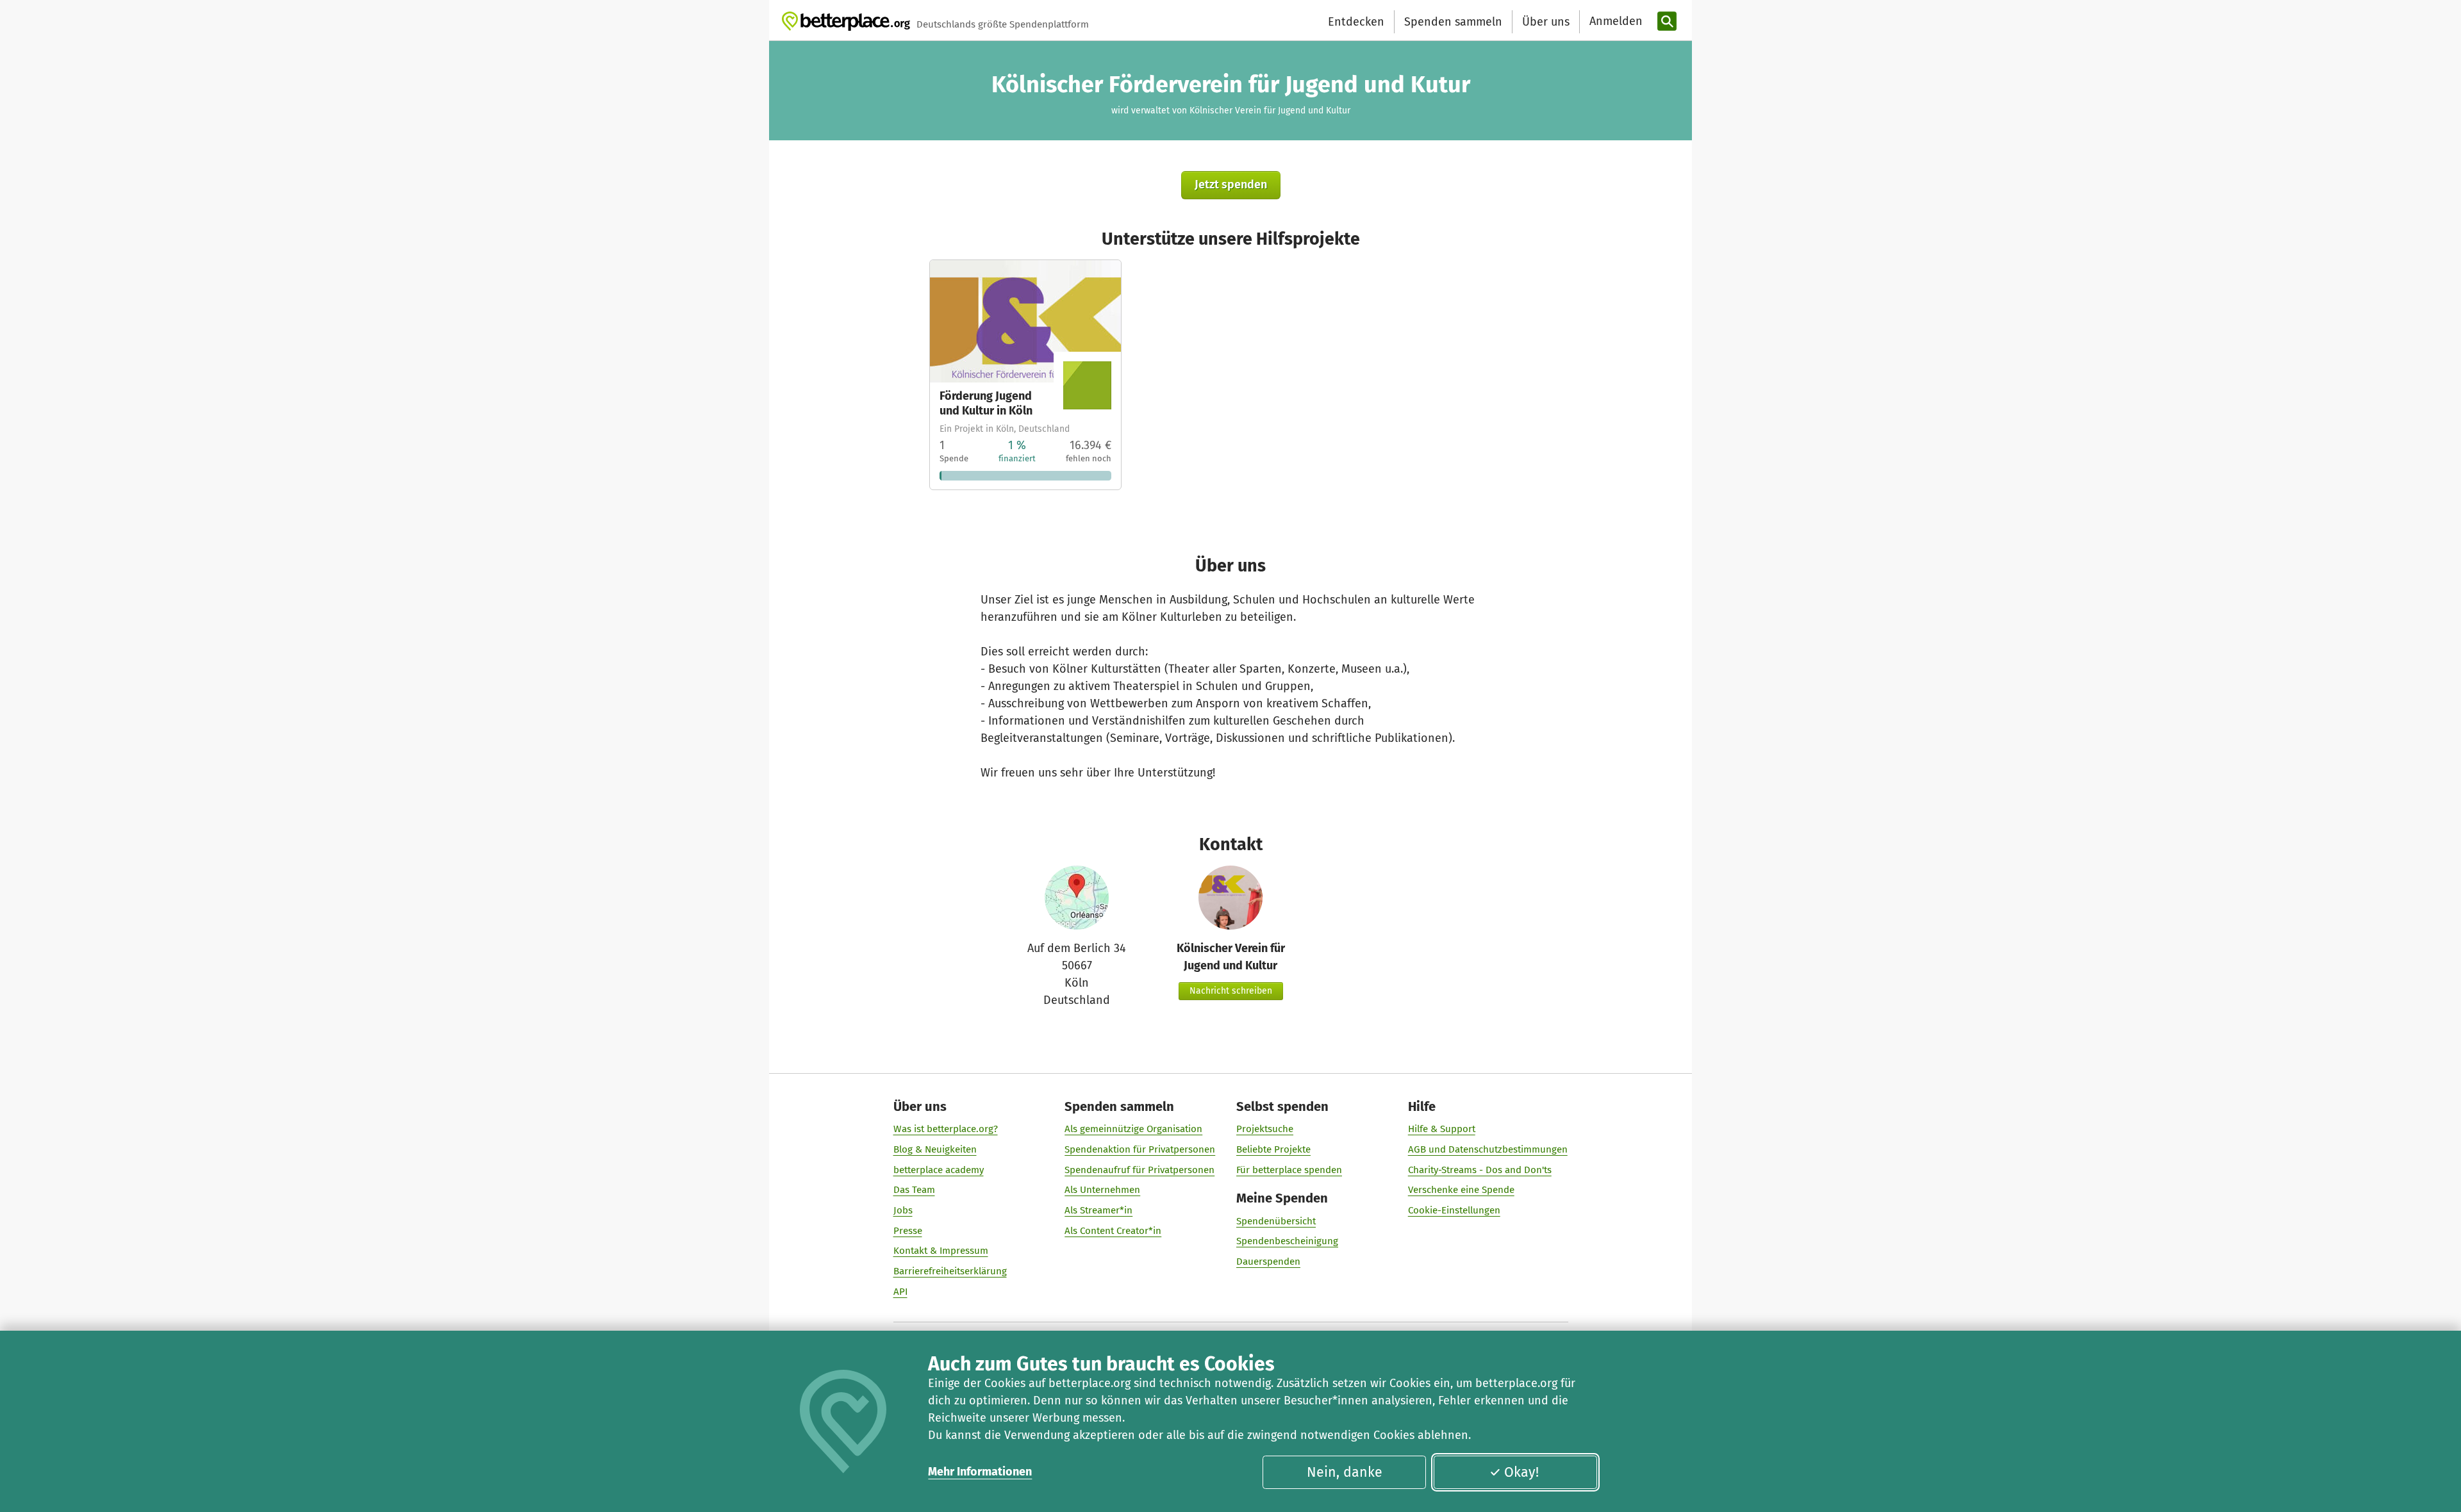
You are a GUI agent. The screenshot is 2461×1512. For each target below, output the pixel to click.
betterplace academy (939, 1170)
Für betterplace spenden (1289, 1170)
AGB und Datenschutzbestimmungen (1488, 1149)
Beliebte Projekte (1273, 1149)
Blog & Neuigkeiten (935, 1149)
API (900, 1292)
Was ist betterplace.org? (946, 1129)
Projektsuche (1265, 1129)
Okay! (1521, 1472)
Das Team (914, 1190)
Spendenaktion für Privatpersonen (1140, 1149)
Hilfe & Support (1442, 1129)
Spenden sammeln (1453, 22)
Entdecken (1356, 22)
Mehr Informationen (980, 1472)
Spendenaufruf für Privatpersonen (1139, 1170)
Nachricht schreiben (1231, 991)
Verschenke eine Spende (1461, 1190)
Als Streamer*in (1098, 1210)
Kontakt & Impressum (941, 1251)
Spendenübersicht (1276, 1221)
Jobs (903, 1210)
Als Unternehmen (1102, 1190)
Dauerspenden (1268, 1261)
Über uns (1546, 22)
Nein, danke (1345, 1472)
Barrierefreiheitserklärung (950, 1271)
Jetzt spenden (1231, 185)
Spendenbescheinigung (1287, 1241)
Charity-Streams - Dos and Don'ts (1480, 1170)
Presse (908, 1231)
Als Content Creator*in (1113, 1231)
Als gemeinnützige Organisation (1133, 1129)
